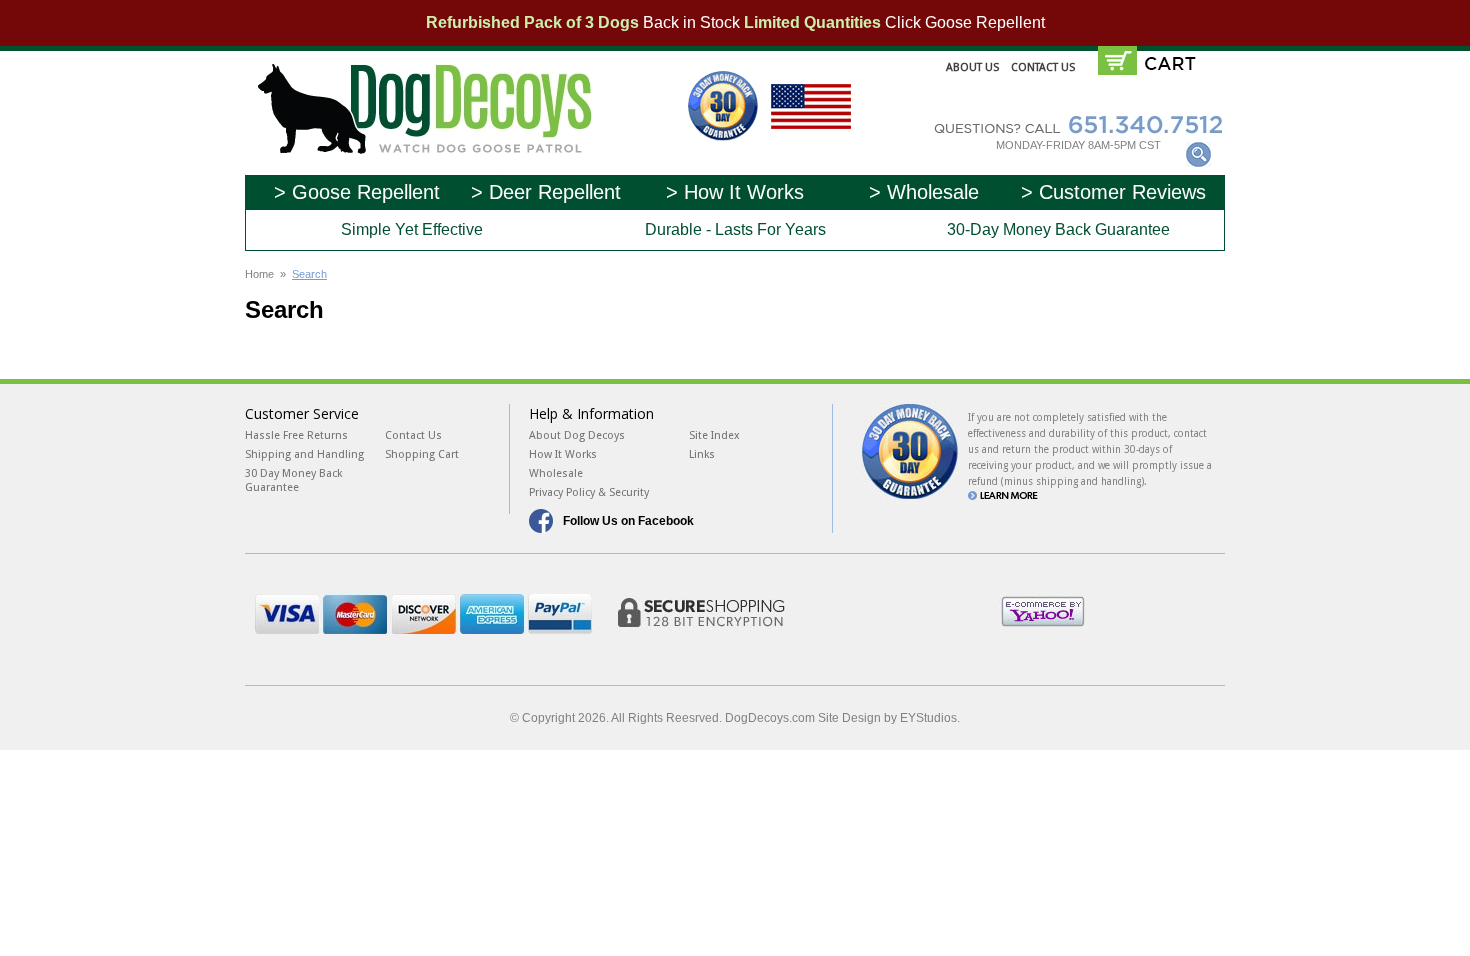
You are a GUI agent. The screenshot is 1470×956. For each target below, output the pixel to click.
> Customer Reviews (1113, 192)
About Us (972, 67)
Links (702, 454)
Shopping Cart (422, 454)
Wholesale (556, 473)
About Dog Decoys (577, 435)
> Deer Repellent (546, 192)
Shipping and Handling (304, 454)
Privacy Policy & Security (589, 492)
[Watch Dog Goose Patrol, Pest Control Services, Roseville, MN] (1161, 618)
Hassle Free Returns (296, 435)
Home (259, 274)
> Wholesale (924, 192)
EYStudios (928, 718)
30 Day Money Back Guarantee (293, 480)
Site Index (714, 435)
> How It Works (735, 192)
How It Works (563, 454)
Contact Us (1043, 67)
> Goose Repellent (357, 192)
